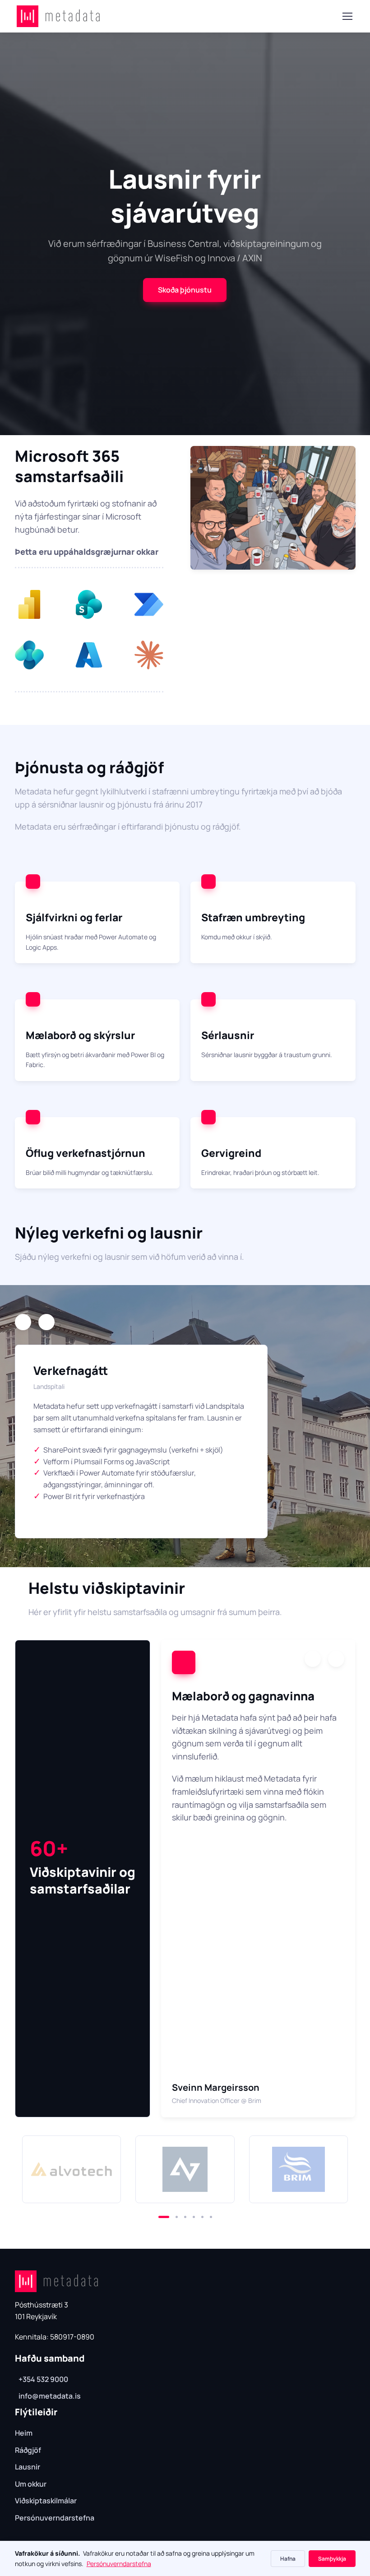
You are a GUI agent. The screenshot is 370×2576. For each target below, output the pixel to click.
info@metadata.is (50, 2396)
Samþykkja (332, 2559)
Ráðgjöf (28, 2450)
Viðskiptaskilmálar (46, 2501)
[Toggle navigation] (347, 16)
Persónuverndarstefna (55, 2518)
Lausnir (28, 2467)
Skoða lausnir (185, 242)
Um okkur (31, 2484)
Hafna (288, 2559)
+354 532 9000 (43, 2379)
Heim (24, 2433)
